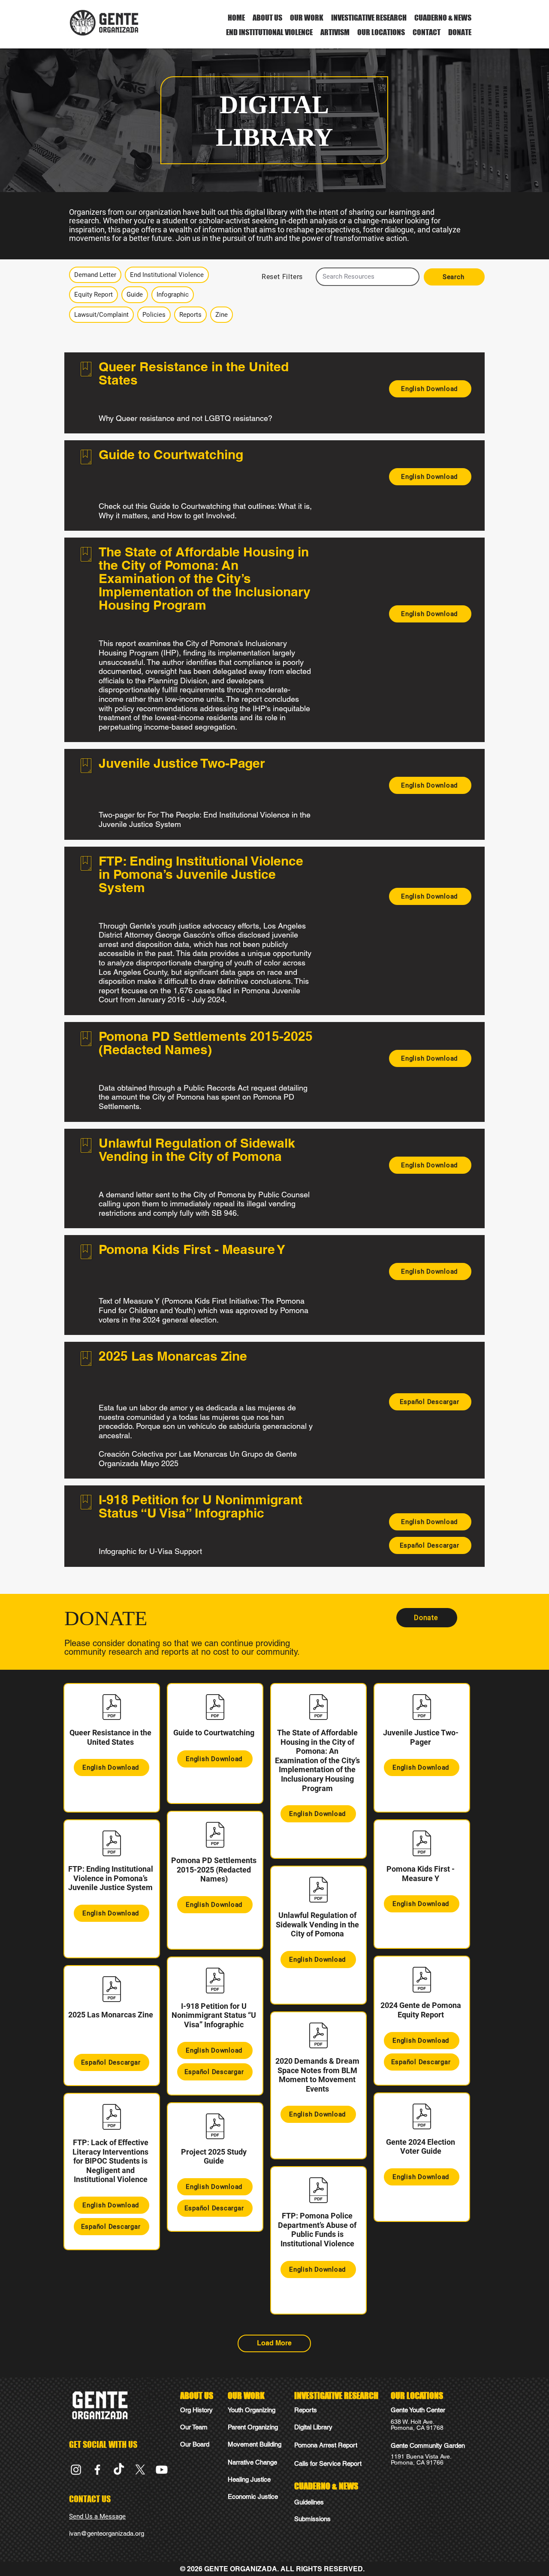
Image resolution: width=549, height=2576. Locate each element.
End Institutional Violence (167, 275)
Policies (154, 315)
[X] (140, 2470)
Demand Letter (95, 275)
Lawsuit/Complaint (101, 315)
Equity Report (94, 295)
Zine (222, 315)
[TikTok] (119, 2470)
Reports (190, 315)
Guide (135, 295)
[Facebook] (97, 2470)
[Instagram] (76, 2470)
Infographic (173, 295)
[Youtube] (162, 2470)
